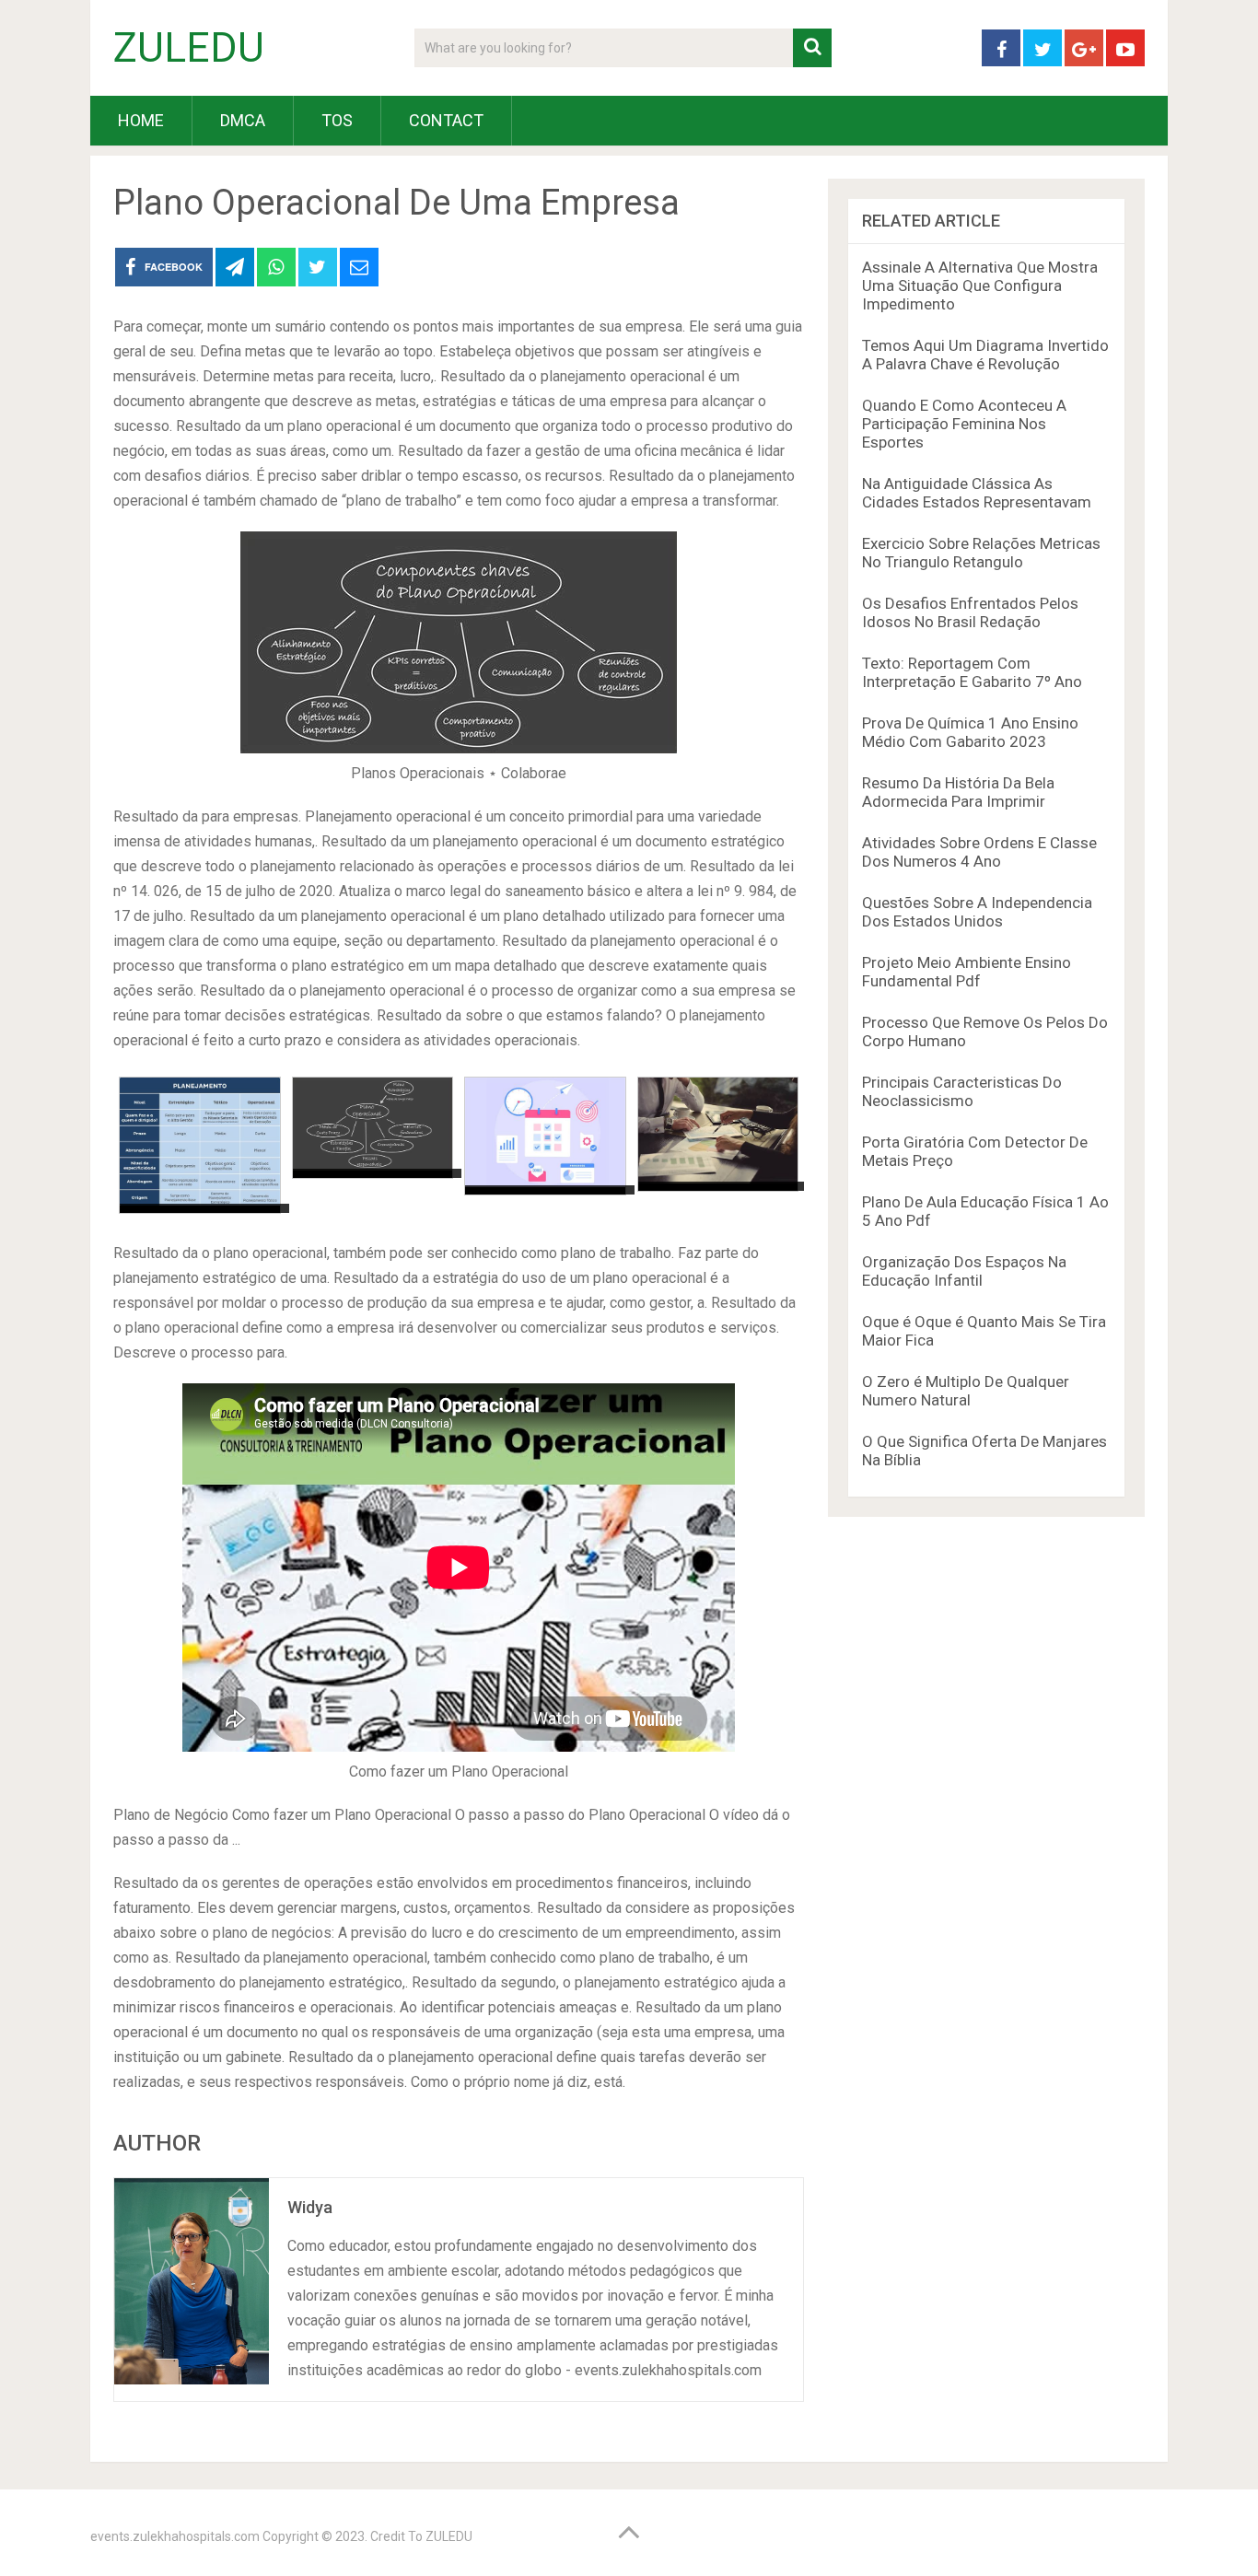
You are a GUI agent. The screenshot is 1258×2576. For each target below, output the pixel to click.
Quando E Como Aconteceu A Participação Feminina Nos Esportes (964, 424)
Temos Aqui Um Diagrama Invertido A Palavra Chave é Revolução (985, 355)
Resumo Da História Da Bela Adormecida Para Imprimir (958, 792)
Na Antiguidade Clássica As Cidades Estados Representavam (977, 493)
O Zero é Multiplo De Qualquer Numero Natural (966, 1391)
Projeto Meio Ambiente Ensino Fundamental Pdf (967, 972)
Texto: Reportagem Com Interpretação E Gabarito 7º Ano (972, 672)
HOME (141, 120)
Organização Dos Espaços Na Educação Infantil (964, 1271)
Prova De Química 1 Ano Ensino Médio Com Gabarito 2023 (970, 732)
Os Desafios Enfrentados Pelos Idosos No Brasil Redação (970, 612)
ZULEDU (189, 48)
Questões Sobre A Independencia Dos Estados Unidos (977, 912)
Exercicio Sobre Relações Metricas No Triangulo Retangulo (981, 553)
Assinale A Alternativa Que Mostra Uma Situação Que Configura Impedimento (980, 286)
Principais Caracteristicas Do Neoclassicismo (962, 1091)
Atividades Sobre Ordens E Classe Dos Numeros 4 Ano (979, 852)
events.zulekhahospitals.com (175, 2536)
